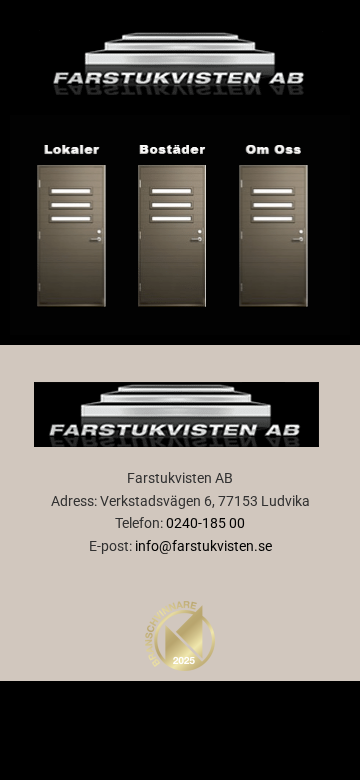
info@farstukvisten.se (203, 546)
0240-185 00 (205, 523)
